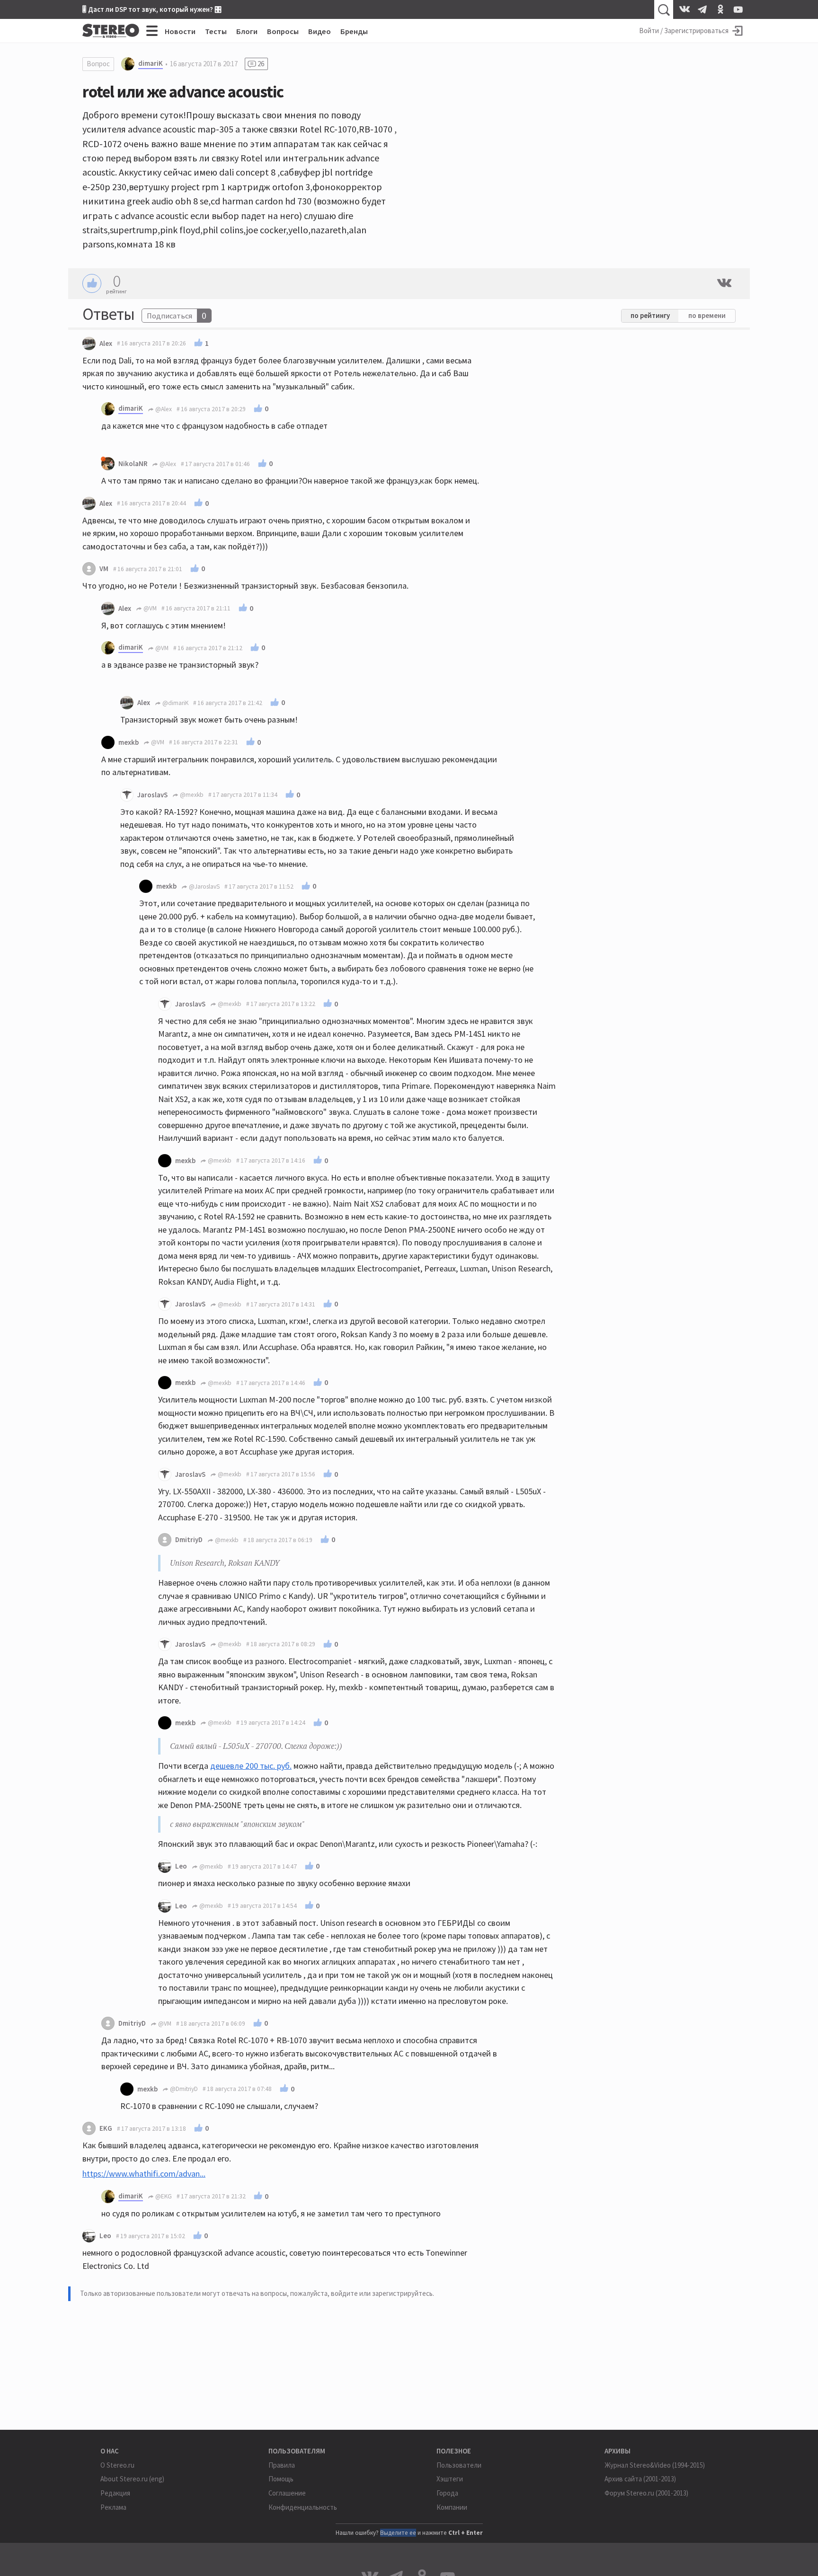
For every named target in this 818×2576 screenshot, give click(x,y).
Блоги (247, 31)
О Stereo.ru (117, 2465)
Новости (180, 31)
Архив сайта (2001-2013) (640, 2479)
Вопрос (98, 64)
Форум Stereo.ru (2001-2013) (646, 2493)
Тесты (216, 31)
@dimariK (175, 703)
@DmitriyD (183, 2089)
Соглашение (287, 2493)
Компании (452, 2507)
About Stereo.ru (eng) (132, 2479)
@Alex (163, 409)
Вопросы (283, 31)
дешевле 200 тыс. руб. (251, 1766)
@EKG (163, 2196)
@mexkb (191, 795)
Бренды (354, 31)
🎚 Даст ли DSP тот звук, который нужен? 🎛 (152, 9)
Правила (282, 2465)
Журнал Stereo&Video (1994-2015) (655, 2465)
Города (447, 2493)
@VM (149, 608)
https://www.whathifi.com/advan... (144, 2174)
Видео (320, 31)
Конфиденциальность (303, 2507)
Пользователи (459, 2465)
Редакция (115, 2493)
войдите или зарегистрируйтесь (382, 2293)
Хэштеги (450, 2479)
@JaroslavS (204, 887)
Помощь (281, 2479)
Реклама (113, 2507)
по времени (707, 315)
